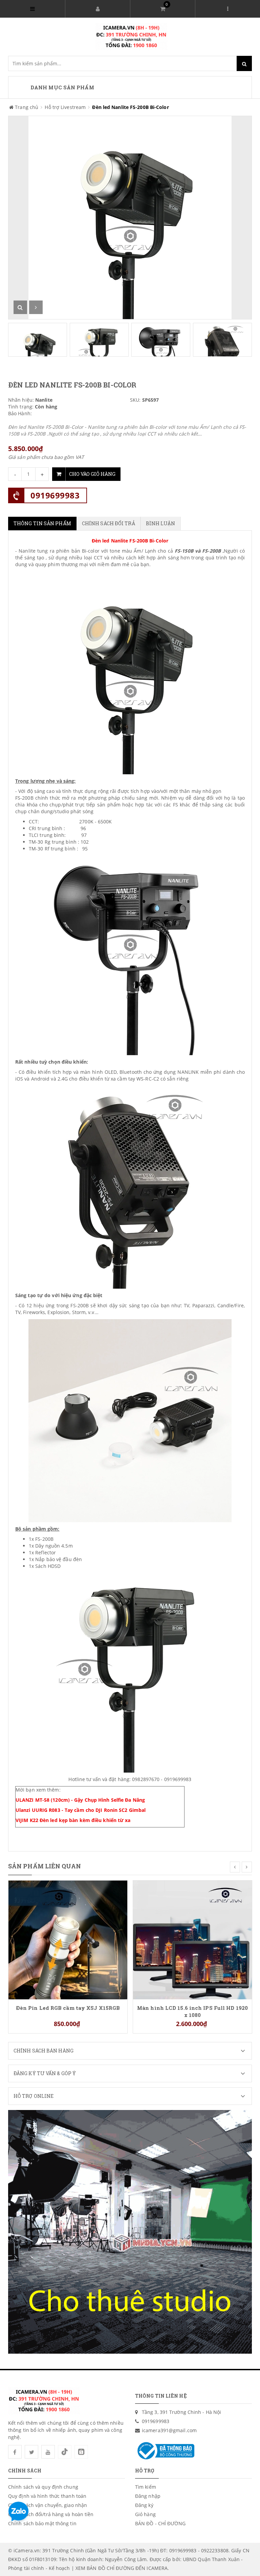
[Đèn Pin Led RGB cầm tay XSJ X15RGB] (68, 1939)
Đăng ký (144, 2505)
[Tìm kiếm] (244, 63)
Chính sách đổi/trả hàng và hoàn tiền (51, 2514)
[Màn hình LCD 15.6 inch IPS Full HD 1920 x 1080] (192, 1939)
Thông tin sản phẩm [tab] (42, 523)
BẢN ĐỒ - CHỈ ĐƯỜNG (160, 2523)
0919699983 (55, 495)
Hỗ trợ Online (34, 2096)
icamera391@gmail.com (169, 2430)
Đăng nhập (148, 2496)
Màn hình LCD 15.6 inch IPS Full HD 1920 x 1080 (192, 2011)
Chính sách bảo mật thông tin (42, 2523)
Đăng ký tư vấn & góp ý (45, 2073)
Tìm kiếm (146, 2487)
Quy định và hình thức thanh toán (47, 2496)
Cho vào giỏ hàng (92, 474)
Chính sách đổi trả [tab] (109, 523)
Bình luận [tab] (161, 523)
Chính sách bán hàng (44, 2051)
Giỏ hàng (145, 2514)
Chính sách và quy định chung (43, 2487)
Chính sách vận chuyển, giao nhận (48, 2505)
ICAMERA (157, 2568)
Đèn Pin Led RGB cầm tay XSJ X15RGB (68, 2008)
